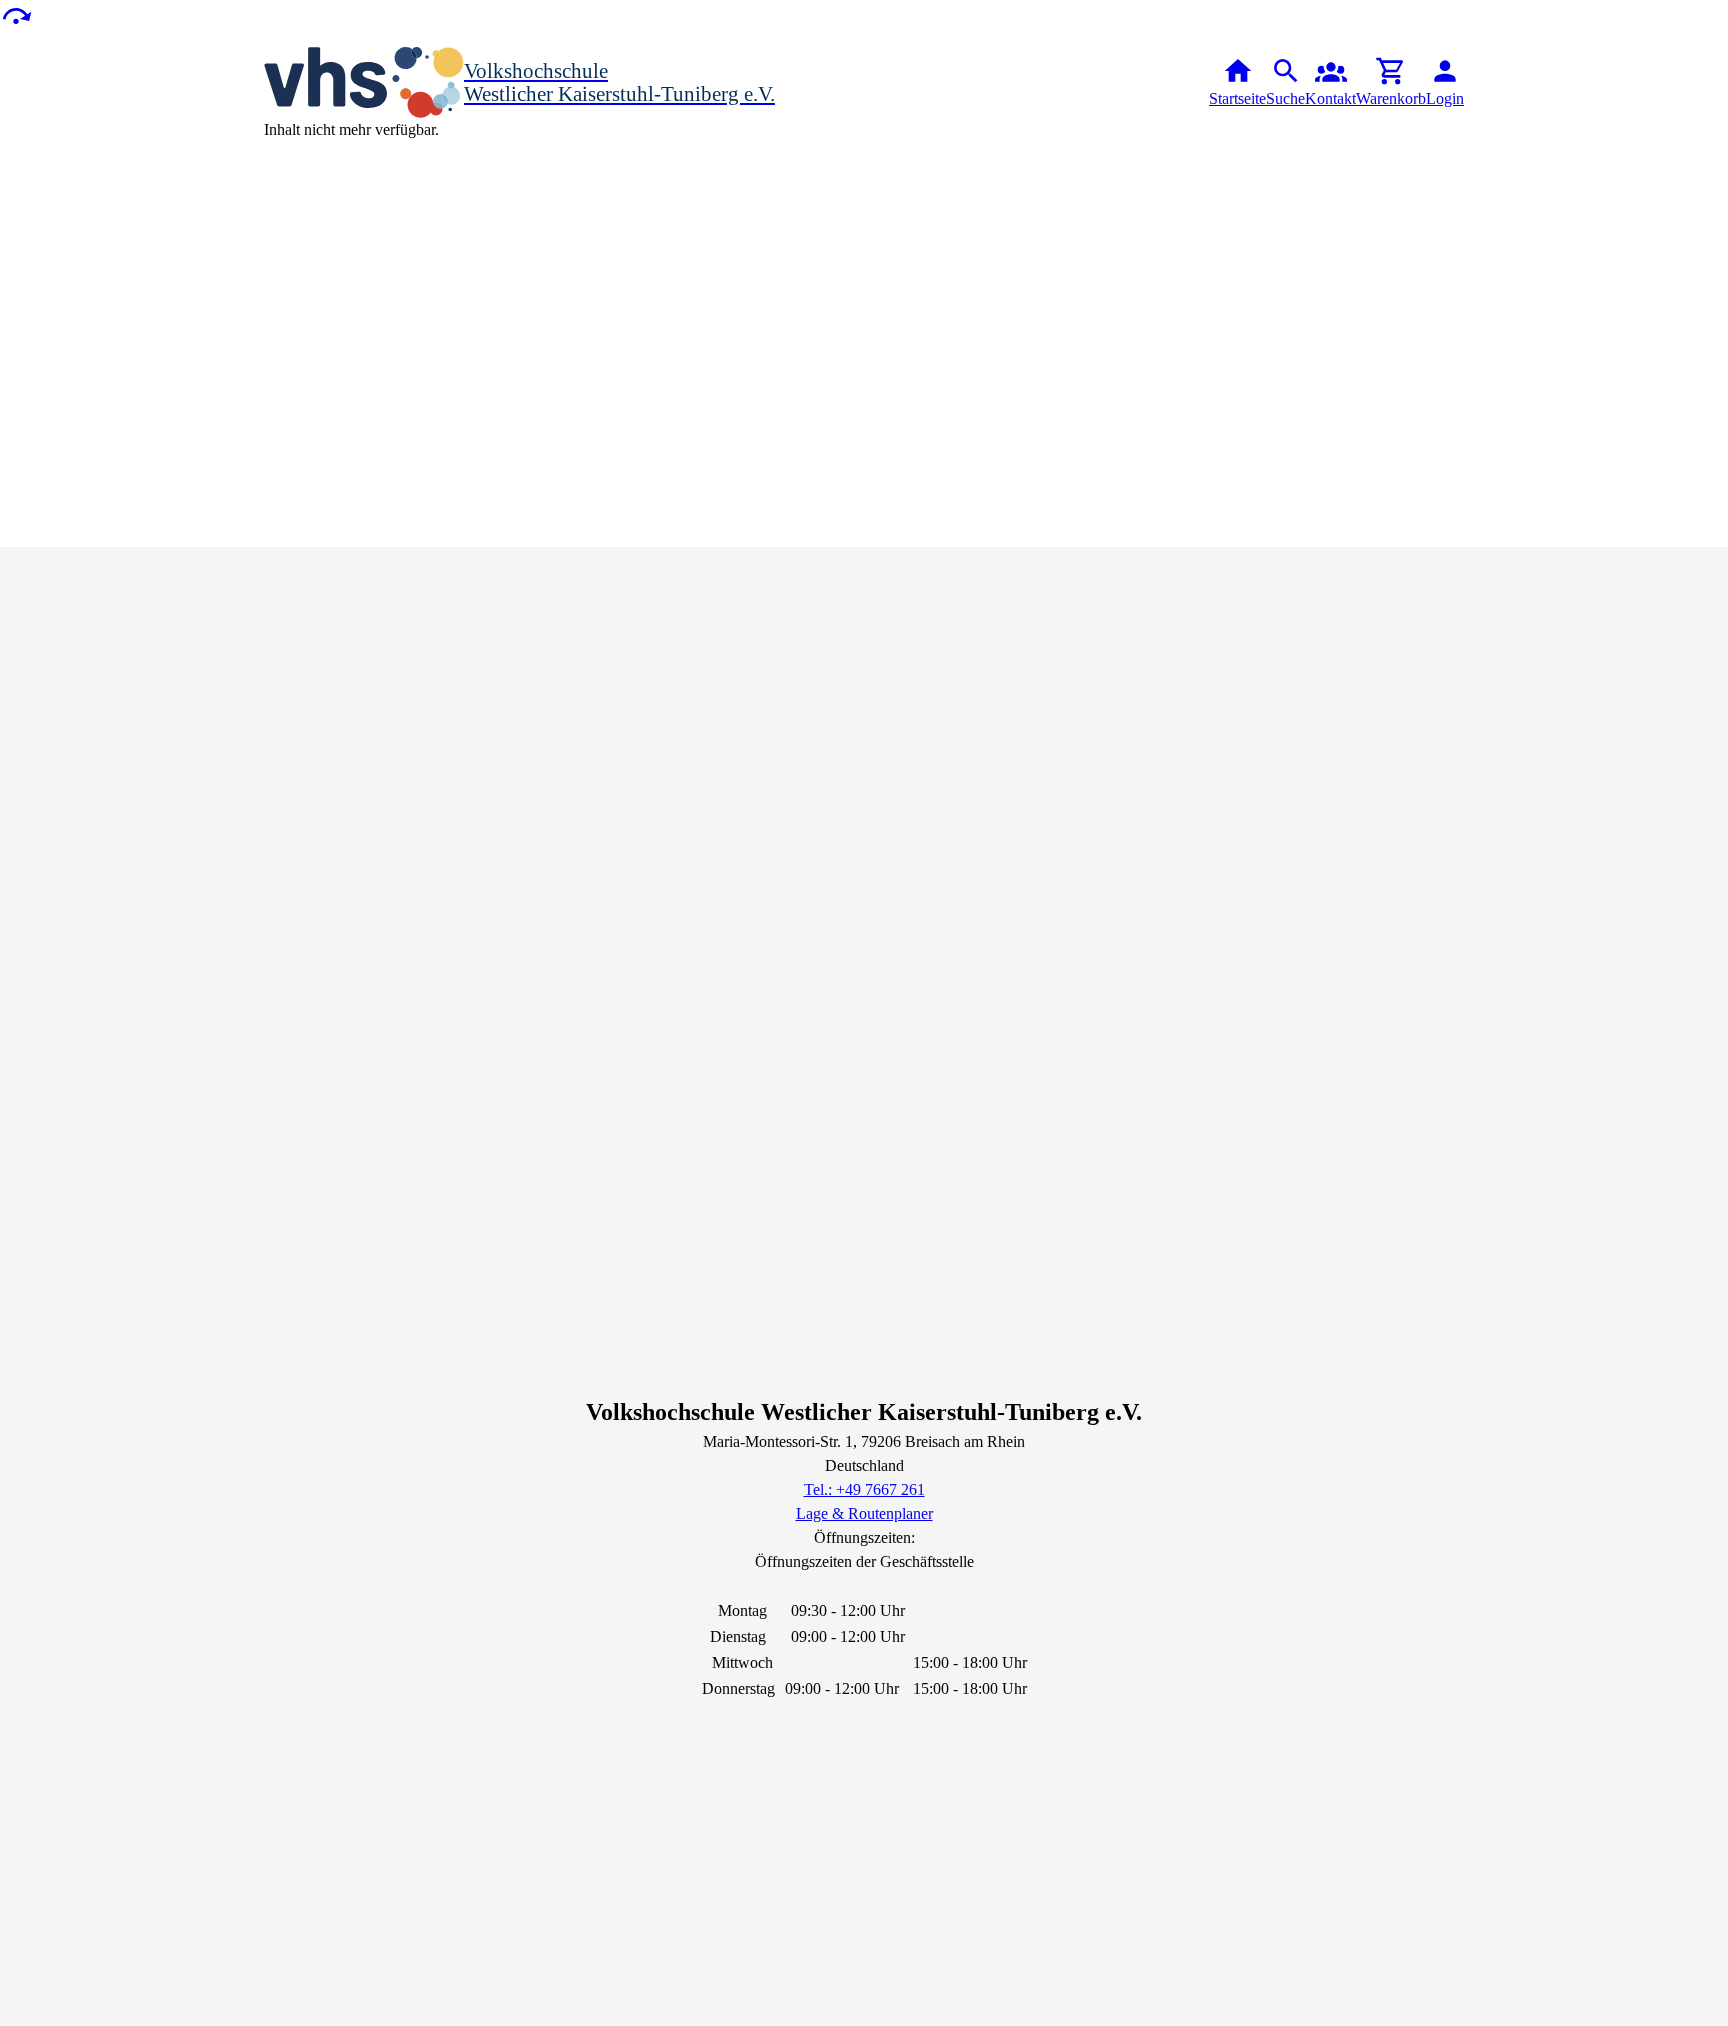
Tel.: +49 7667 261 (864, 1489)
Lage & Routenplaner (864, 1513)
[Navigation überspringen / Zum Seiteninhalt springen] (16, 14)
